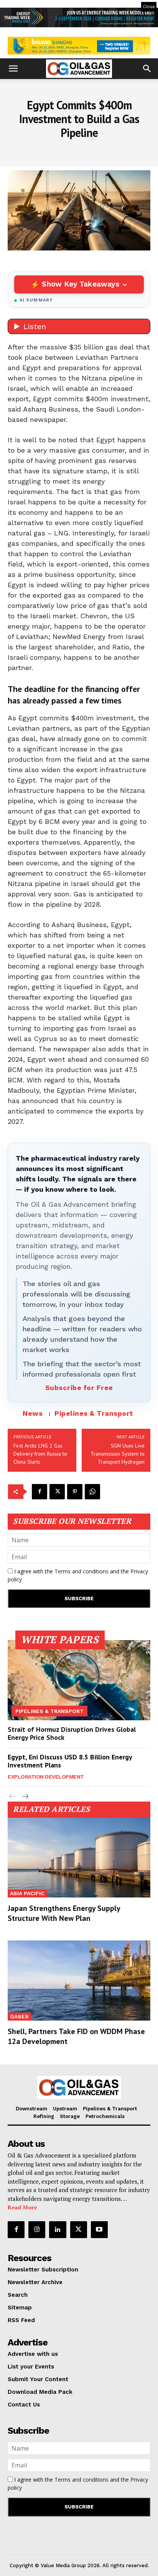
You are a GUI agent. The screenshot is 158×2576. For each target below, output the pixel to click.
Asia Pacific (27, 1893)
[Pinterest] (75, 1492)
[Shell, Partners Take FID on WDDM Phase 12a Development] (79, 1980)
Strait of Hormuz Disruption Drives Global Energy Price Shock (72, 1734)
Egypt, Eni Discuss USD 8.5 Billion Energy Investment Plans (70, 1761)
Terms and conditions (81, 1571)
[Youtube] (99, 2230)
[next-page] (25, 1797)
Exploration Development (46, 1777)
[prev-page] (12, 1797)
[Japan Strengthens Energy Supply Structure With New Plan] (79, 1858)
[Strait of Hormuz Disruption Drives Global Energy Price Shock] (79, 1680)
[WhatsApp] (92, 1492)
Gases (19, 2016)
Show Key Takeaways (80, 284)
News (33, 1413)
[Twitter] (57, 1492)
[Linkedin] (58, 2230)
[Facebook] (39, 1492)
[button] (13, 69)
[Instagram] (37, 2230)
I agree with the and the (78, 1575)
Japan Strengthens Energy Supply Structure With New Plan (64, 1913)
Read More (22, 2207)
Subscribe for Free (79, 1388)
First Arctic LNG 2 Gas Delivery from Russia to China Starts (40, 1454)
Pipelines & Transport (94, 1413)
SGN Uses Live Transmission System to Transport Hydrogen (118, 1454)
